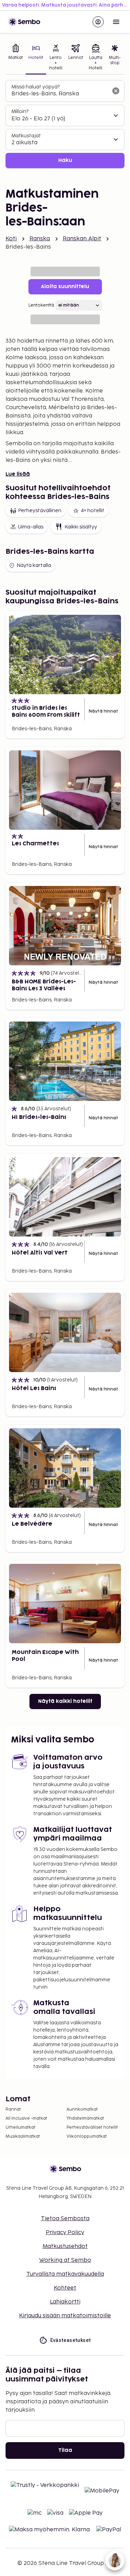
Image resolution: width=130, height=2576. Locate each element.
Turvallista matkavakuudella (65, 2274)
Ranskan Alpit (82, 239)
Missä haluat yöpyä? (36, 87)
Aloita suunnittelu (65, 287)
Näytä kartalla (34, 565)
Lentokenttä (41, 305)
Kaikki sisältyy (81, 527)
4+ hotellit (93, 511)
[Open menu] (116, 22)
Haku (65, 160)
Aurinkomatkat (82, 2109)
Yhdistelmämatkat (85, 2118)
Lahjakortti (65, 2302)
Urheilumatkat (20, 2127)
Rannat (13, 2109)
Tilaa (65, 2450)
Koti (11, 239)
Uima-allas (31, 527)
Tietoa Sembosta (65, 2219)
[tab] (16, 58)
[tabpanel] (65, 124)
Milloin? (20, 111)
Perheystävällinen (40, 511)
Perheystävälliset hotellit (92, 2127)
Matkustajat (26, 136)
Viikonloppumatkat (87, 2136)
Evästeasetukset (71, 2340)
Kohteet (65, 2288)
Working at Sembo (65, 2260)
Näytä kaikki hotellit (65, 1701)
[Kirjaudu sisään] (98, 22)
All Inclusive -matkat (26, 2118)
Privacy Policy (65, 2233)
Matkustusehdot (65, 2246)
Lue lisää (18, 474)
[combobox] (59, 94)
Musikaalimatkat (23, 2136)
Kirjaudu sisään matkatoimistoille (65, 2316)
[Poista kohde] (116, 91)
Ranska (40, 239)
